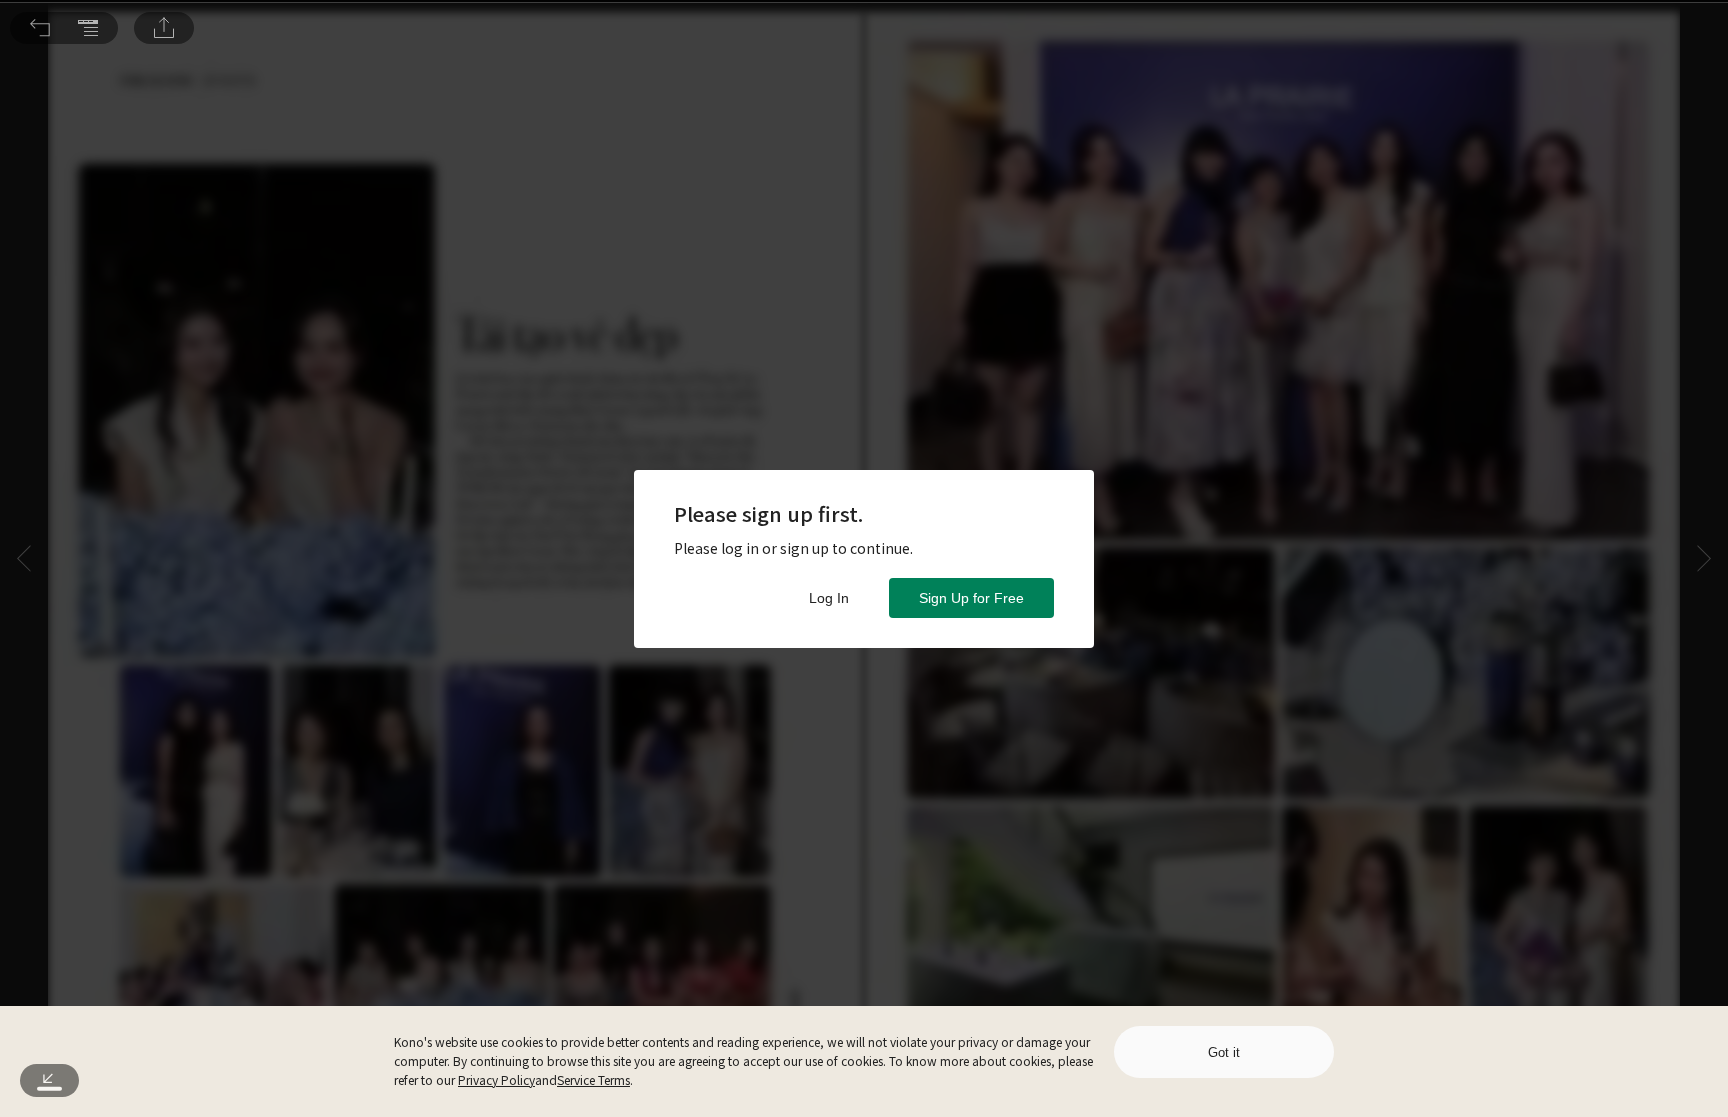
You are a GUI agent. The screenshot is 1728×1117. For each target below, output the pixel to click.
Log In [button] (829, 598)
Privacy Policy (496, 1079)
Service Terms (593, 1079)
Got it (1224, 1052)
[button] (40, 28)
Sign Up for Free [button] (971, 598)
